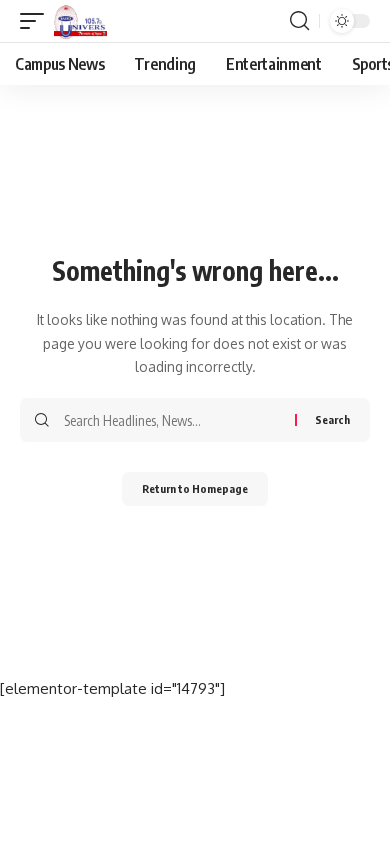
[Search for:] (172, 420)
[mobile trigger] (37, 21)
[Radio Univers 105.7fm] (80, 21)
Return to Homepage (195, 488)
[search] (299, 21)
